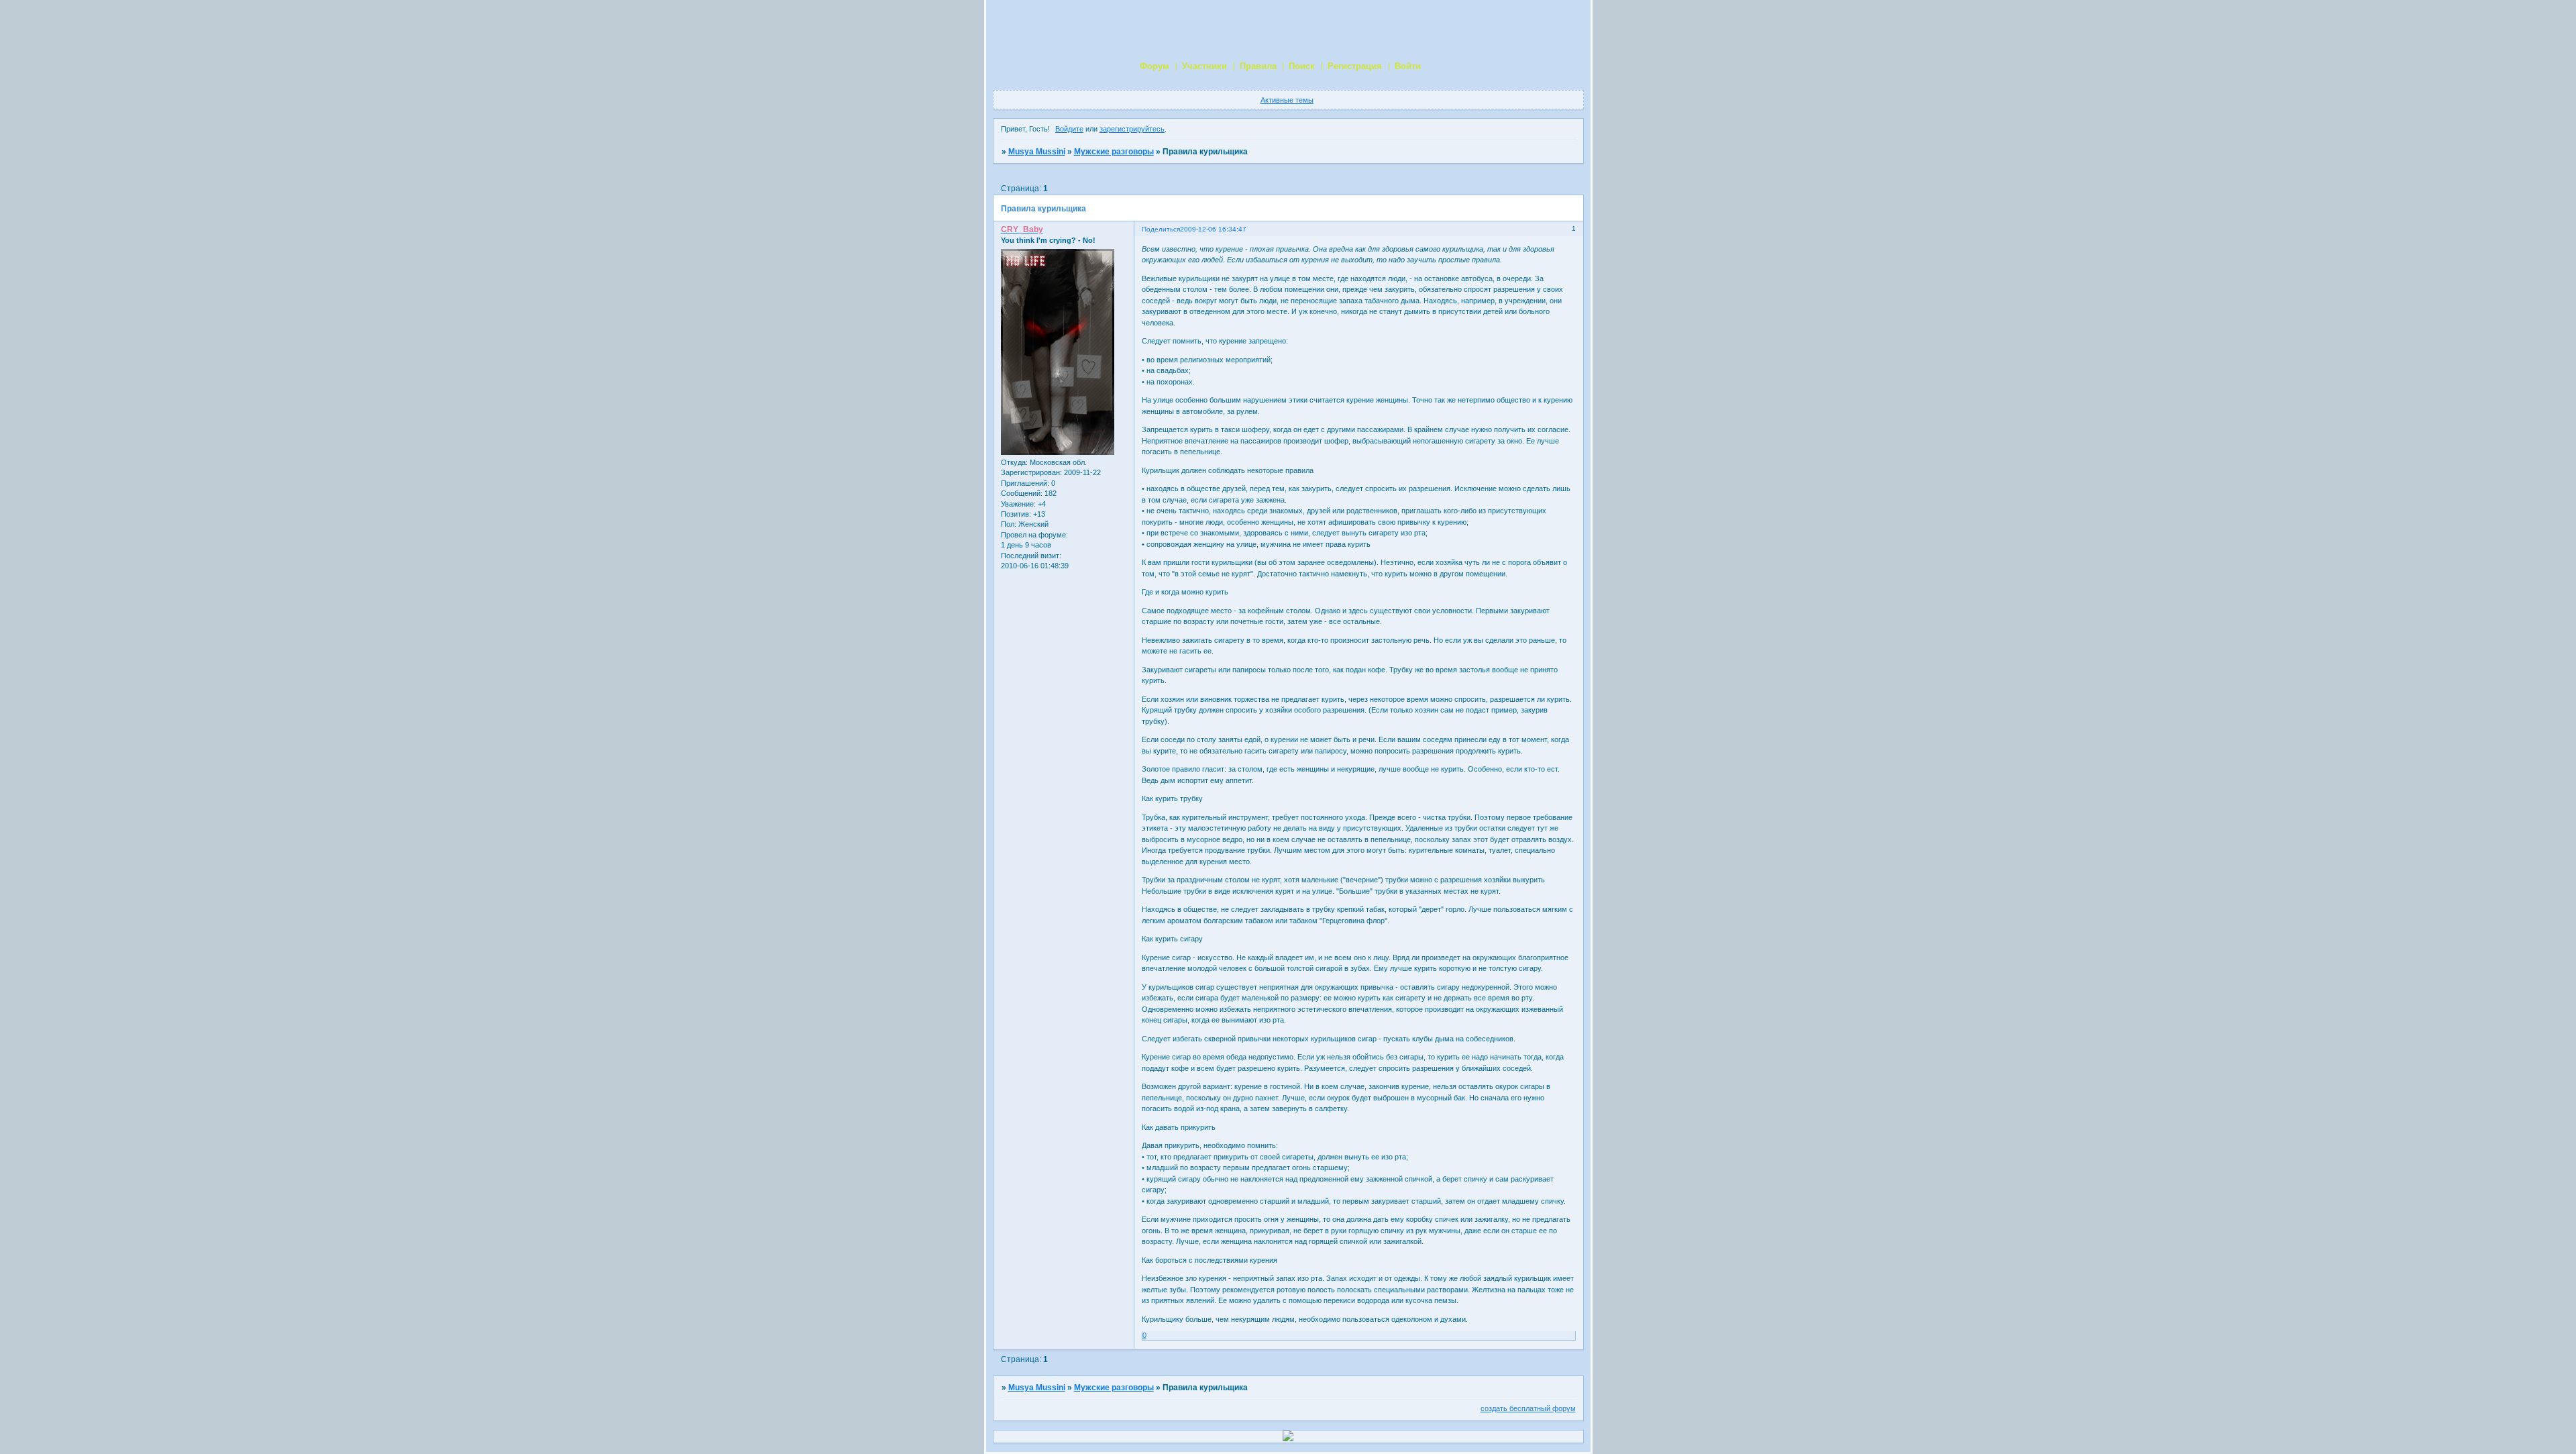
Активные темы (1287, 100)
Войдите (1069, 129)
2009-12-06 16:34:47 (1213, 229)
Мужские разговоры (1114, 152)
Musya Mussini (1037, 152)
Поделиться (1161, 229)
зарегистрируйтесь (1132, 129)
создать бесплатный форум (1528, 1408)
